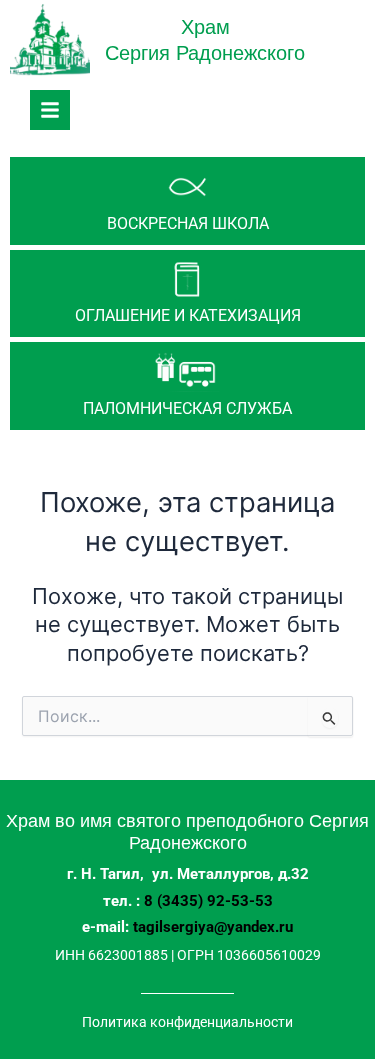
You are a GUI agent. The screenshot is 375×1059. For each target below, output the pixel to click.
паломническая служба (187, 408)
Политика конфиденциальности (187, 1022)
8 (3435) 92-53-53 (208, 901)
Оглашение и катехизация (188, 315)
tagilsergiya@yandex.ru (213, 927)
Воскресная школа (188, 223)
